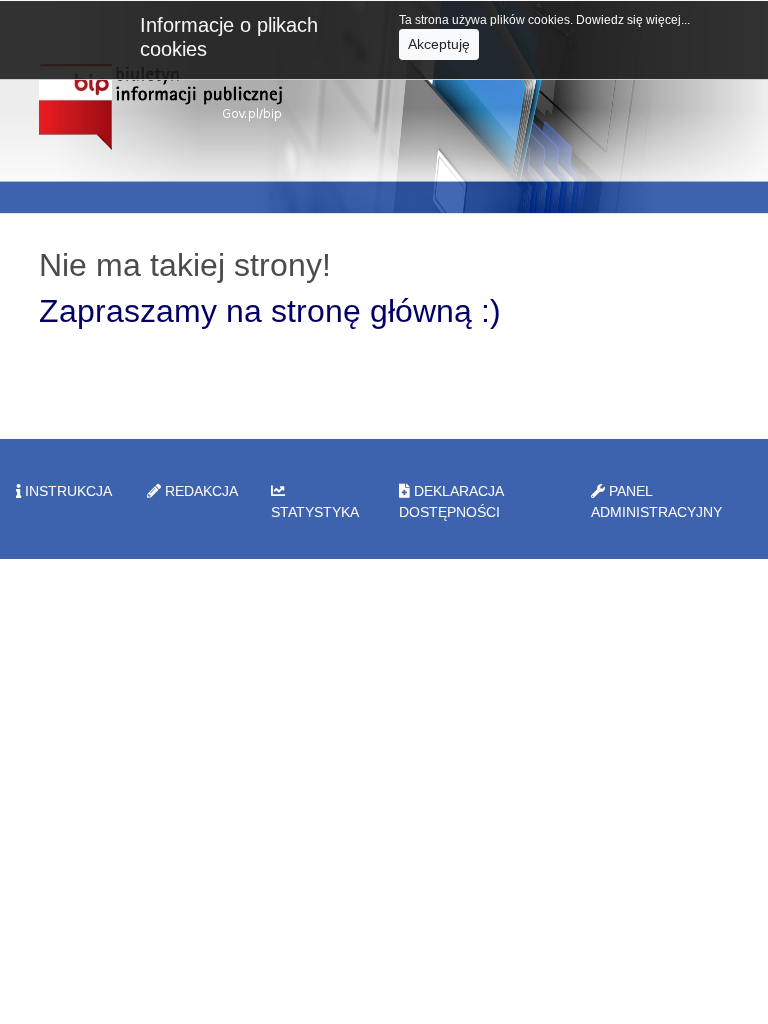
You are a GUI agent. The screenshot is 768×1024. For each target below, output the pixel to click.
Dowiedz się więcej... (633, 20)
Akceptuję (439, 44)
